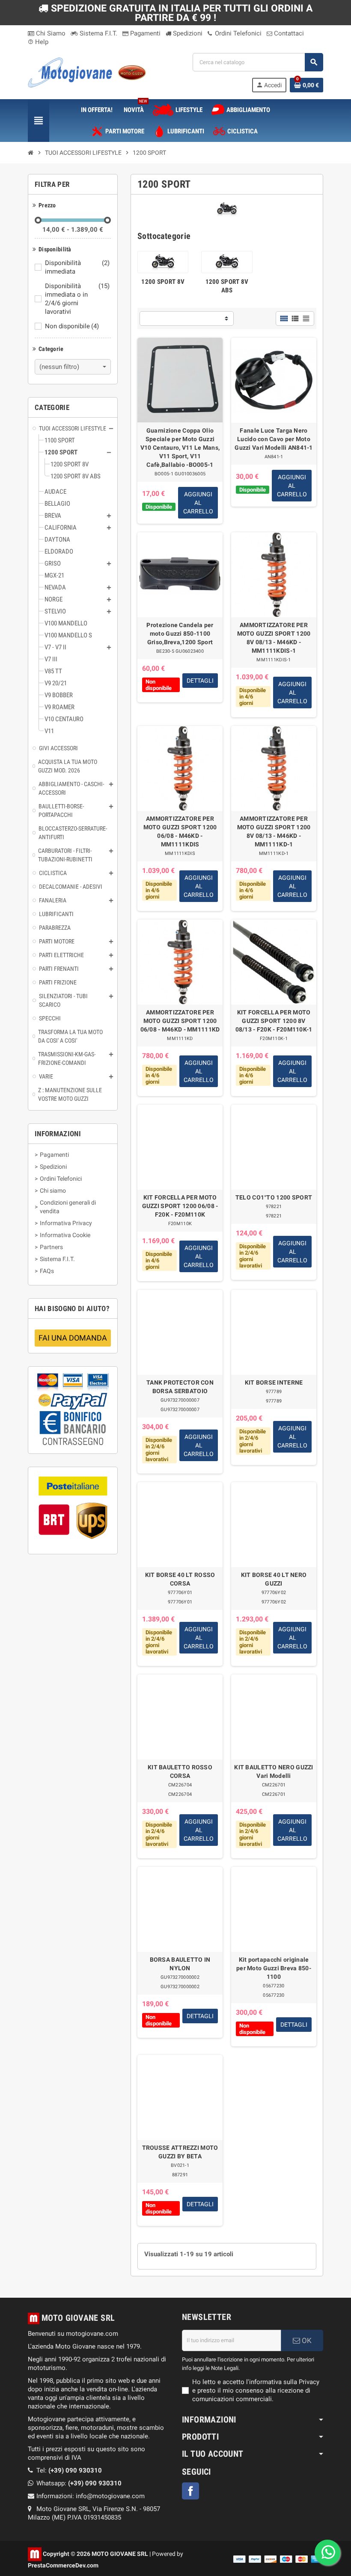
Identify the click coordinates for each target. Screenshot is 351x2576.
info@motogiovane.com (110, 2496)
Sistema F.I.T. (98, 33)
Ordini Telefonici (237, 33)
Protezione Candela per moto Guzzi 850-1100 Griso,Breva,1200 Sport (180, 634)
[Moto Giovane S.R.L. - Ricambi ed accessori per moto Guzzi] (87, 72)
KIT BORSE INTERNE (274, 1382)
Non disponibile (72, 326)
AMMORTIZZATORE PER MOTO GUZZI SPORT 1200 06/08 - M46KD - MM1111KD (180, 1021)
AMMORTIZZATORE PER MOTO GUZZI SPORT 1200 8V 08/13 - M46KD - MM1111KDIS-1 (274, 638)
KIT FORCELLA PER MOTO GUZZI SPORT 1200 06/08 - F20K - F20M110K (180, 1206)
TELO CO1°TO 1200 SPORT (274, 1197)
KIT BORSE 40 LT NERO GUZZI (274, 1579)
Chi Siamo (50, 33)
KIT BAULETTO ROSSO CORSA (180, 1771)
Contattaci (288, 33)
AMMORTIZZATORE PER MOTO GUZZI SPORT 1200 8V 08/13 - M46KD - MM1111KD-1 (274, 831)
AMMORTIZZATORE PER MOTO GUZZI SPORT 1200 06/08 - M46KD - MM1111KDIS (180, 831)
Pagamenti (144, 33)
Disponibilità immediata (77, 267)
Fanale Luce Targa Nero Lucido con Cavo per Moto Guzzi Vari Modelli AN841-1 (274, 439)
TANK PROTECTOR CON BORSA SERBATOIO (180, 1387)
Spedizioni (187, 33)
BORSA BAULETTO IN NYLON (180, 1964)
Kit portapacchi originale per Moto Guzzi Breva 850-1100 (274, 1968)
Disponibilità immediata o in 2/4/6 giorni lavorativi (77, 299)
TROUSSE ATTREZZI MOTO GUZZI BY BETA (180, 2152)
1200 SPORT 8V (163, 282)
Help (38, 42)
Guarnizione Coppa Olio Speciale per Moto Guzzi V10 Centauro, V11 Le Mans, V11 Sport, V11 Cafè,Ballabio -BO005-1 (180, 448)
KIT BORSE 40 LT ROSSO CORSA (180, 1579)
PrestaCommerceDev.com (63, 2565)
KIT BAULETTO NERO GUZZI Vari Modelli (274, 1771)
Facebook (190, 2491)
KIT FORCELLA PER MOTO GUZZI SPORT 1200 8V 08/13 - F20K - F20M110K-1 (274, 1021)
